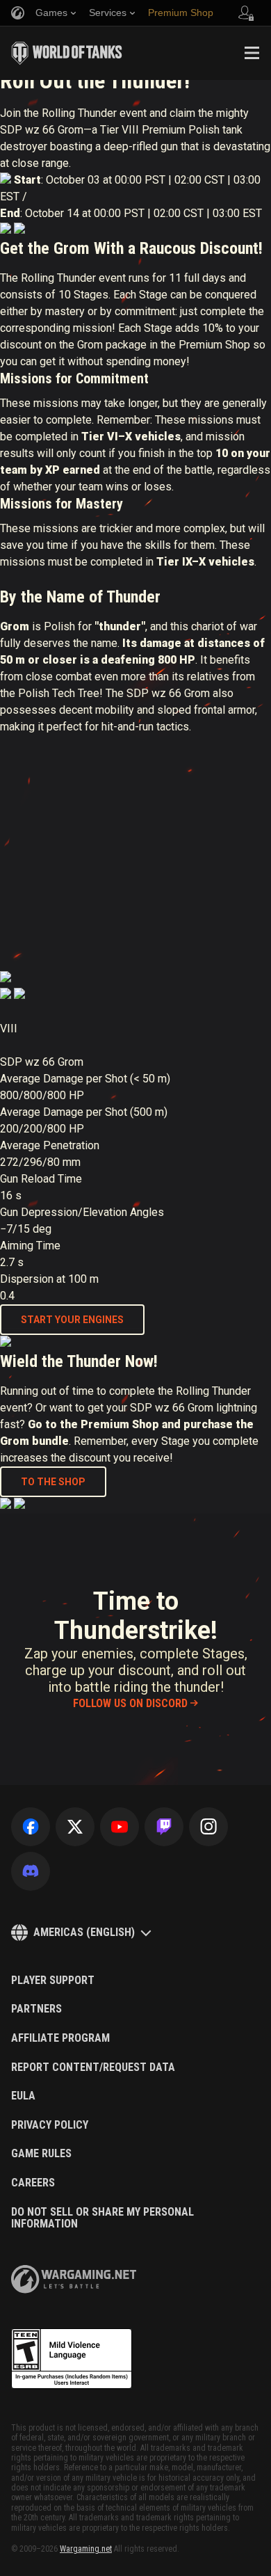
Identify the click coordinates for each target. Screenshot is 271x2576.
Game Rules (41, 2154)
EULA (23, 2096)
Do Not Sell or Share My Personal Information (102, 2218)
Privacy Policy (50, 2125)
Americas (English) (84, 1932)
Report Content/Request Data (93, 2067)
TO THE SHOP (53, 1482)
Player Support (53, 1981)
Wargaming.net (86, 2549)
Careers (33, 2183)
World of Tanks (67, 53)
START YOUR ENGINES (72, 1320)
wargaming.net (74, 2279)
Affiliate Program (60, 2038)
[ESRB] (72, 2359)
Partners (36, 2009)
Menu (252, 53)
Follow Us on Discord (130, 1703)
